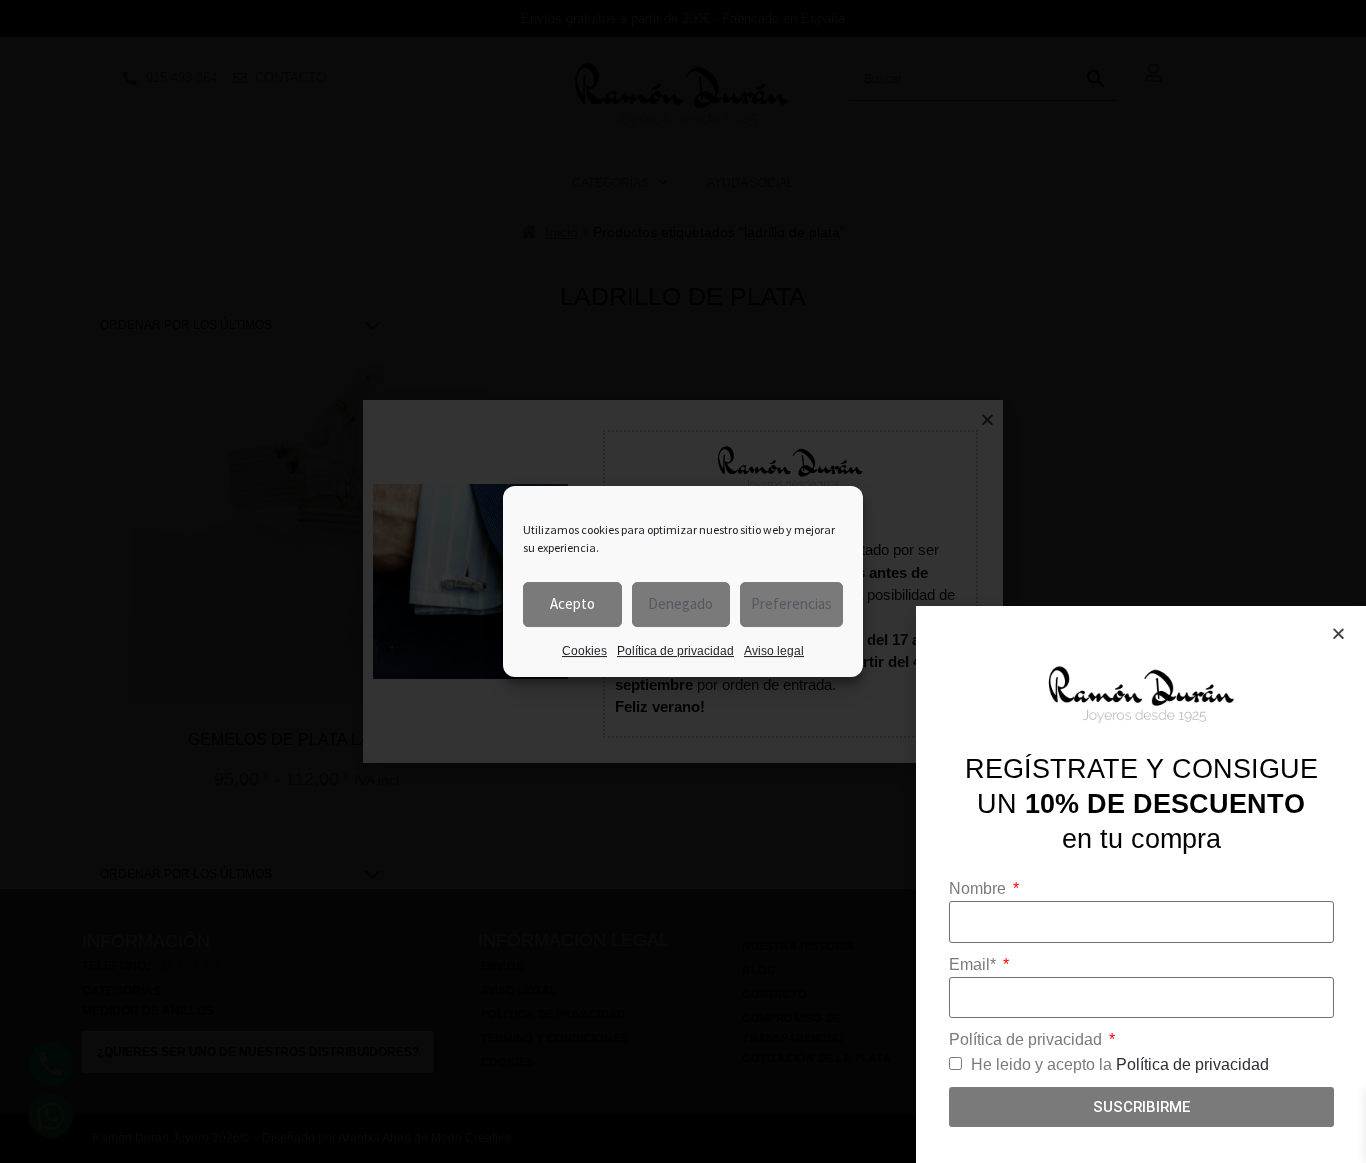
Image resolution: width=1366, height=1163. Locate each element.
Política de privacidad (675, 651)
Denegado (680, 603)
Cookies (584, 651)
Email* (974, 964)
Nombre (979, 888)
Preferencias (791, 603)
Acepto (572, 603)
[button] (1338, 633)
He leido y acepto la (1120, 1064)
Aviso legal (774, 651)
